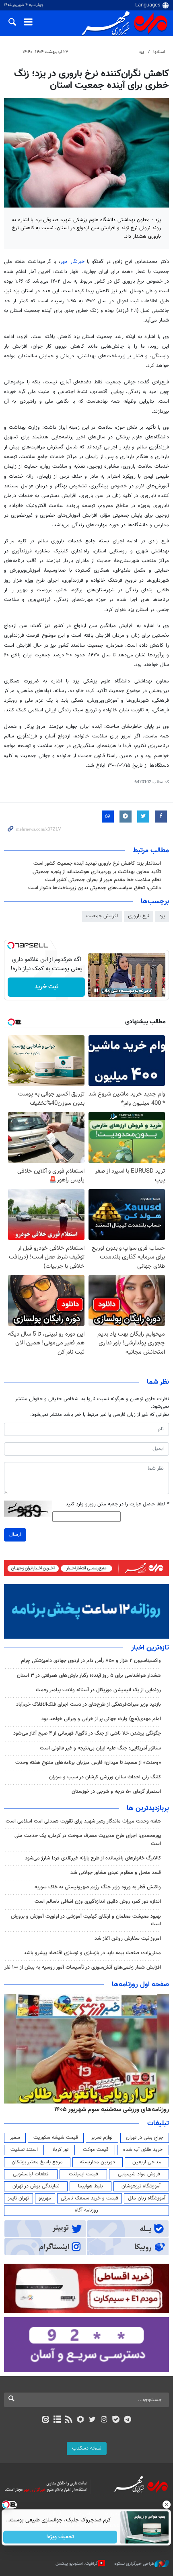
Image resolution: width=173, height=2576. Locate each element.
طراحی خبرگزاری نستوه (134, 2563)
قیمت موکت (96, 2150)
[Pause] (96, 990)
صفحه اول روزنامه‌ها (140, 1985)
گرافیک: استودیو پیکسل (77, 2563)
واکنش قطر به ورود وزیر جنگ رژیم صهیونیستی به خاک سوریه (98, 1887)
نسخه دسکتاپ (87, 2448)
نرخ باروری (139, 916)
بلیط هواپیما (91, 2186)
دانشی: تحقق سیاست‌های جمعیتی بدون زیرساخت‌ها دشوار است (95, 888)
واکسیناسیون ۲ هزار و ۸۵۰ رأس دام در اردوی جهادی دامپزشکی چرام (91, 1661)
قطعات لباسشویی (31, 2174)
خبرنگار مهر (72, 262)
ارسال (15, 1535)
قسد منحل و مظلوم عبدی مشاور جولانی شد (116, 1873)
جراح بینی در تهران (145, 2138)
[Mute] (107, 990)
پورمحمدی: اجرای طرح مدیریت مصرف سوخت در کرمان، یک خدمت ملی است (88, 1840)
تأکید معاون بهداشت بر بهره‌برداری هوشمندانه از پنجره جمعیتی (97, 872)
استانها (159, 52)
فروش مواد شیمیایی (139, 2174)
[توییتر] (92, 2420)
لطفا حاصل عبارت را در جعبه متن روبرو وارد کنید (117, 1504)
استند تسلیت (24, 2150)
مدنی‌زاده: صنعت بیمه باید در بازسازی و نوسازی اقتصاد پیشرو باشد (92, 1953)
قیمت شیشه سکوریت (56, 2138)
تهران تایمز (18, 2198)
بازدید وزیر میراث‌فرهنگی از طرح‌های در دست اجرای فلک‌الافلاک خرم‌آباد (89, 1704)
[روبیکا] (81, 2420)
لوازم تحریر (102, 2138)
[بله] (116, 2420)
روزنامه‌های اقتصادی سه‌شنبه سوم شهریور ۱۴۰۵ (109, 2110)
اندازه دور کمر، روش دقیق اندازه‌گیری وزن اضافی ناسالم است (98, 1902)
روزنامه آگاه (86, 2210)
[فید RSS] (69, 2420)
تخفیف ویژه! (61, 2537)
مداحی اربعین (147, 2162)
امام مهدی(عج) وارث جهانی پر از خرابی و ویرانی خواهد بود (101, 1719)
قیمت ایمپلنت (83, 2174)
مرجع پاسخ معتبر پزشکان (37, 2162)
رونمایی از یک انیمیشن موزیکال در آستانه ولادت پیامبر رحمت (98, 1690)
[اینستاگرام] (104, 2420)
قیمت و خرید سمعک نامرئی (90, 2198)
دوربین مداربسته (98, 2162)
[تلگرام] (128, 2420)
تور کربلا (60, 2150)
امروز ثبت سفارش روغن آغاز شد (128, 1939)
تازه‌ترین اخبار (150, 1648)
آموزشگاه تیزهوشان (141, 2186)
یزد (141, 52)
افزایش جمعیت (102, 916)
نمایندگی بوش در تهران (36, 2186)
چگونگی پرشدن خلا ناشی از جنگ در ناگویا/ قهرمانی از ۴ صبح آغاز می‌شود (87, 1733)
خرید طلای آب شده (143, 2150)
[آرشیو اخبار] (57, 2420)
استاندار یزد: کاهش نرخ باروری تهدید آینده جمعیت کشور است (97, 863)
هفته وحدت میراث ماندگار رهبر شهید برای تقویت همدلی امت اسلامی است (83, 1821)
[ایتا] (45, 2420)
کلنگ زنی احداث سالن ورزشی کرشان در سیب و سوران (105, 1777)
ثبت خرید (46, 987)
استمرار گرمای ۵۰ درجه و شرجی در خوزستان (116, 1792)
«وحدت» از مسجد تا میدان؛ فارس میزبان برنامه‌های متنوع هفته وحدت (88, 1763)
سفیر (15, 2138)
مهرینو (45, 2198)
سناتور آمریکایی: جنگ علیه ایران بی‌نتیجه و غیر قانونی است (100, 1748)
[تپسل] (11, 945)
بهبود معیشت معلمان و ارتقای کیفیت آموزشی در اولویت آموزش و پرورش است (86, 1920)
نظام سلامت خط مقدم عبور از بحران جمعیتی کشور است (103, 880)
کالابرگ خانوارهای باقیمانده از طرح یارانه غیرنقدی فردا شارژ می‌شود (93, 1858)
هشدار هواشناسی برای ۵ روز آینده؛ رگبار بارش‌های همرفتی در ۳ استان (89, 1676)
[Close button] (167, 2505)
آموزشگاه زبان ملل (147, 2198)
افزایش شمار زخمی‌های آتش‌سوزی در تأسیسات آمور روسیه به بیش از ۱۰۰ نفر (83, 1967)
